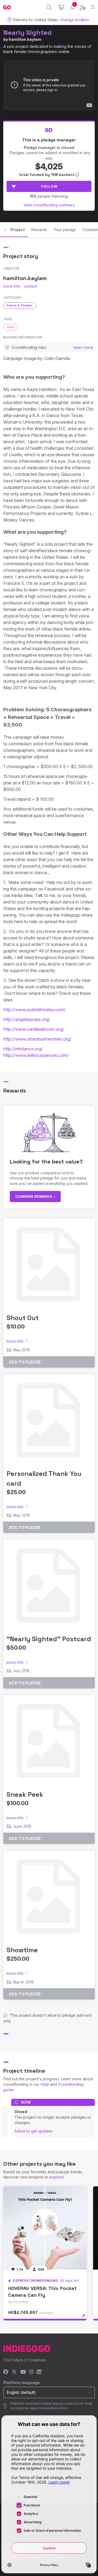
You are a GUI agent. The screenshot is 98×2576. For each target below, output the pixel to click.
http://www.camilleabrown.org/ (34, 1029)
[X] (14, 2372)
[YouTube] (23, 2372)
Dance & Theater (20, 305)
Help (45, 2084)
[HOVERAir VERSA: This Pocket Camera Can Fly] (45, 2228)
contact (30, 286)
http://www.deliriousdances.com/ (36, 1055)
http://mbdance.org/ (23, 1049)
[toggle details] (85, 2318)
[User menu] (83, 7)
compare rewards (34, 1196)
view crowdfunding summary (49, 205)
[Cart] (61, 7)
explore (56, 2177)
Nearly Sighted (27, 32)
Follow (49, 186)
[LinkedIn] (39, 2372)
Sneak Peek (25, 1794)
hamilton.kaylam (25, 39)
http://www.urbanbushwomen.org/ (37, 1039)
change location (75, 20)
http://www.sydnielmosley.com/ (34, 1010)
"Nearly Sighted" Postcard (49, 1639)
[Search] (49, 7)
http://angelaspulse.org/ (27, 1019)
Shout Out (23, 1318)
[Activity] (73, 7)
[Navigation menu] (93, 7)
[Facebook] (6, 2372)
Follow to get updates (34, 2131)
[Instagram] (31, 2372)
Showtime (22, 1950)
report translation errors (49, 2408)
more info (12, 286)
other (11, 327)
